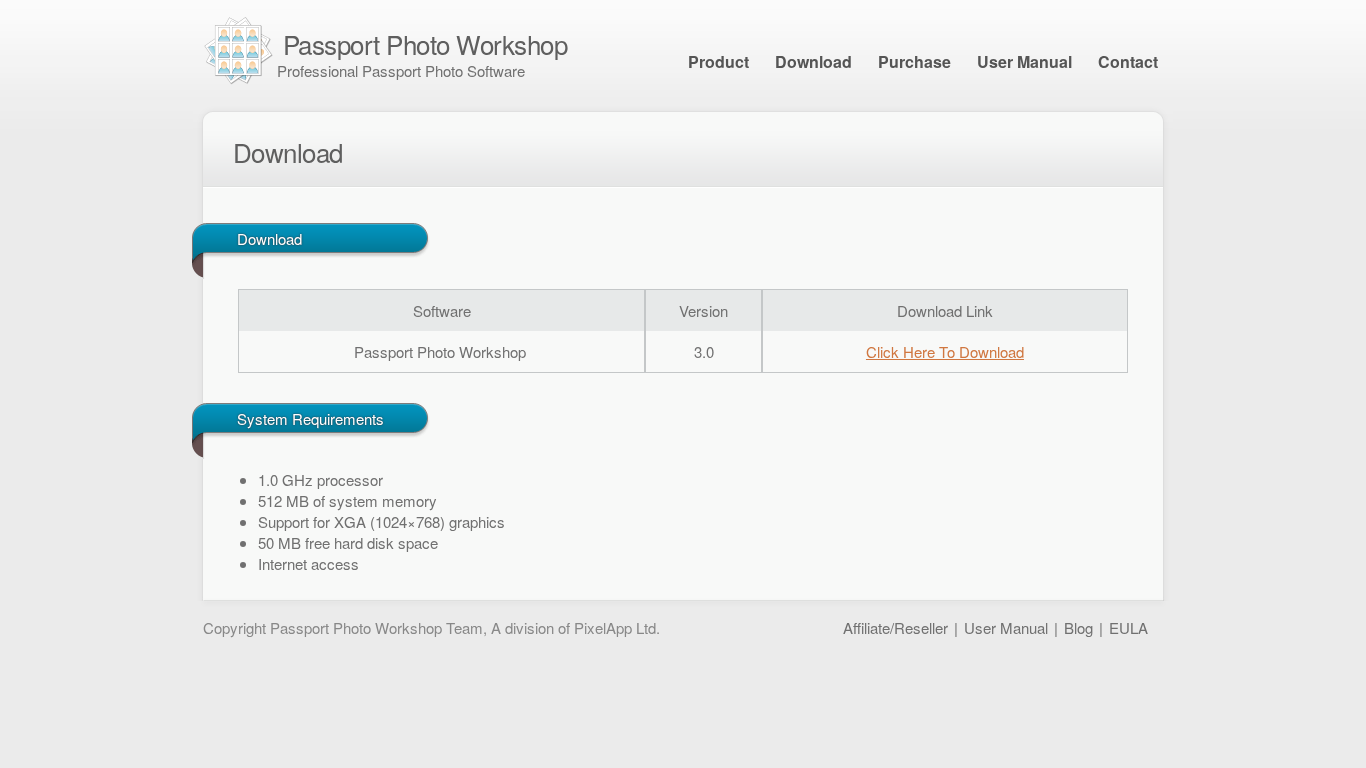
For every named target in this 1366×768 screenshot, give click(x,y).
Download (813, 61)
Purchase (914, 61)
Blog (1078, 627)
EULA (1128, 627)
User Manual (1024, 61)
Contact (1128, 61)
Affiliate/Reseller (895, 627)
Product (718, 61)
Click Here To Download (945, 351)
